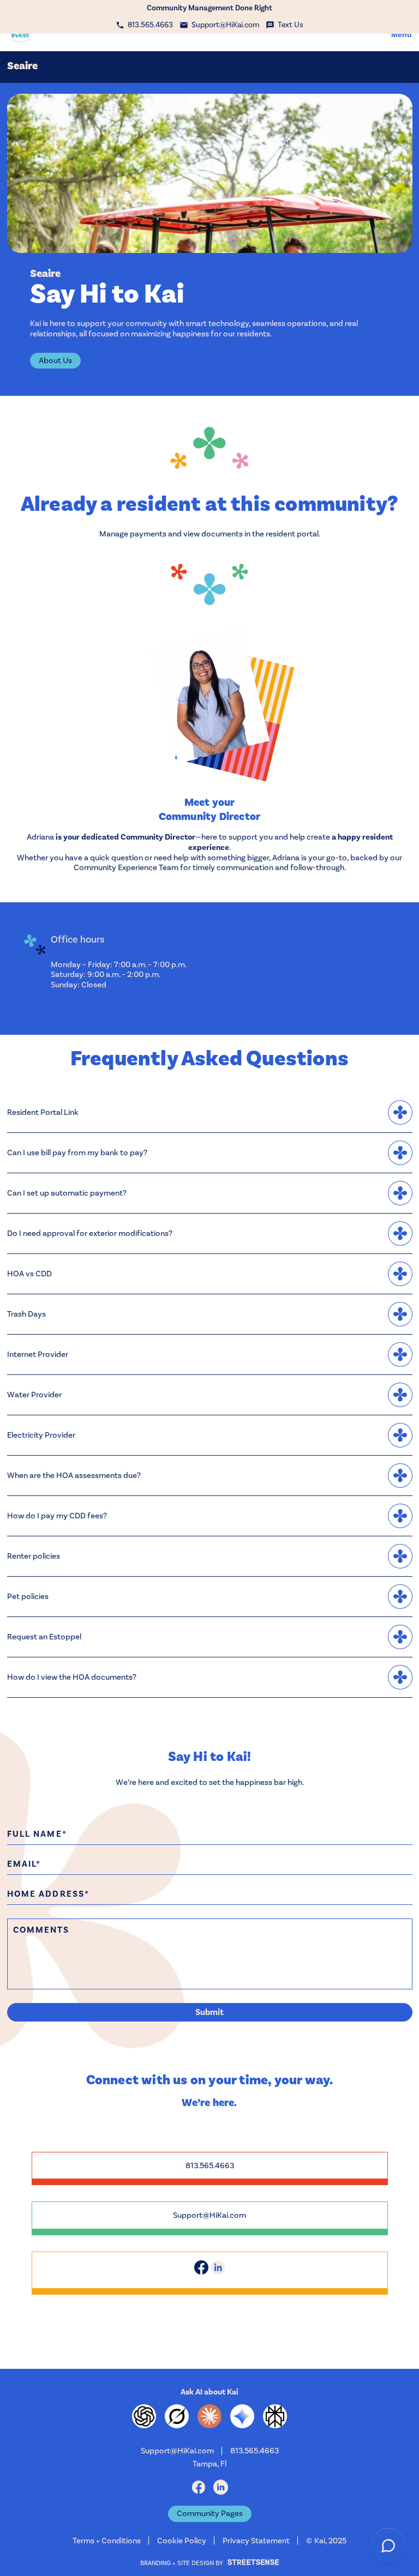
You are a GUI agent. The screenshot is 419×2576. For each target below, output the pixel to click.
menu (402, 34)
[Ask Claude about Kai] (209, 2416)
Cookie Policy (182, 2541)
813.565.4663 (210, 2165)
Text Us (291, 25)
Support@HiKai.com (209, 2215)
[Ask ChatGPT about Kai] (144, 2416)
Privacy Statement (256, 2541)
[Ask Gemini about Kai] (242, 2416)
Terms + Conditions (107, 2541)
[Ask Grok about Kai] (177, 2416)
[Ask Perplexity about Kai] (275, 2416)
